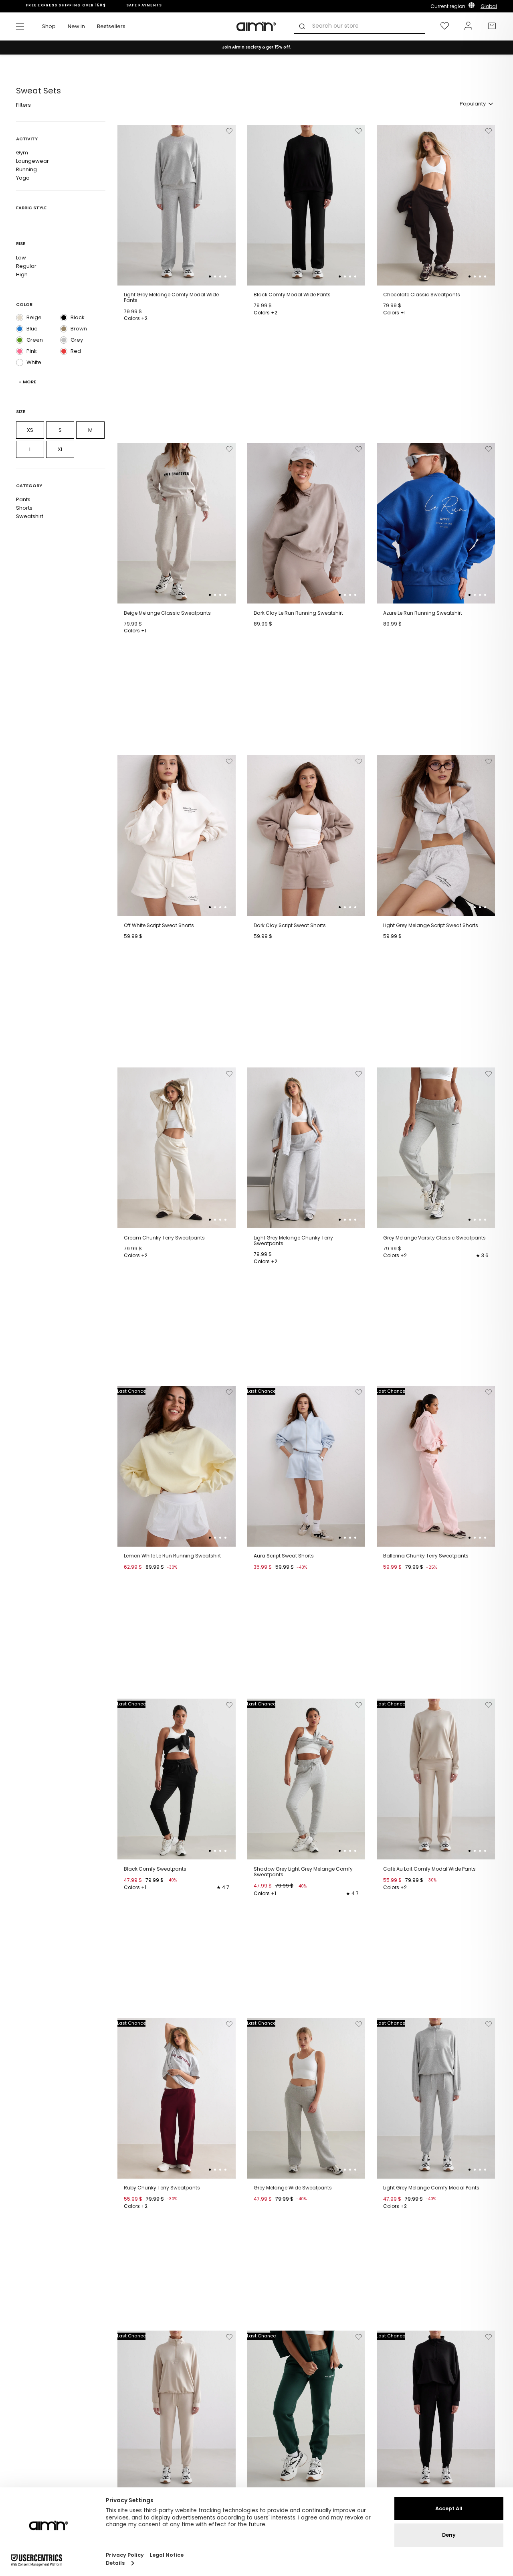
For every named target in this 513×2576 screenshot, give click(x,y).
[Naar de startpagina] (256, 26)
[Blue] (20, 329)
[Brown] (64, 329)
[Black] (64, 318)
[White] (20, 363)
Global (489, 6)
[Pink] (20, 351)
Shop (49, 26)
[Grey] (64, 340)
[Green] (20, 340)
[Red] (64, 351)
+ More (27, 382)
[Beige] (20, 318)
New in (76, 26)
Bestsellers (111, 26)
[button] (210, 276)
